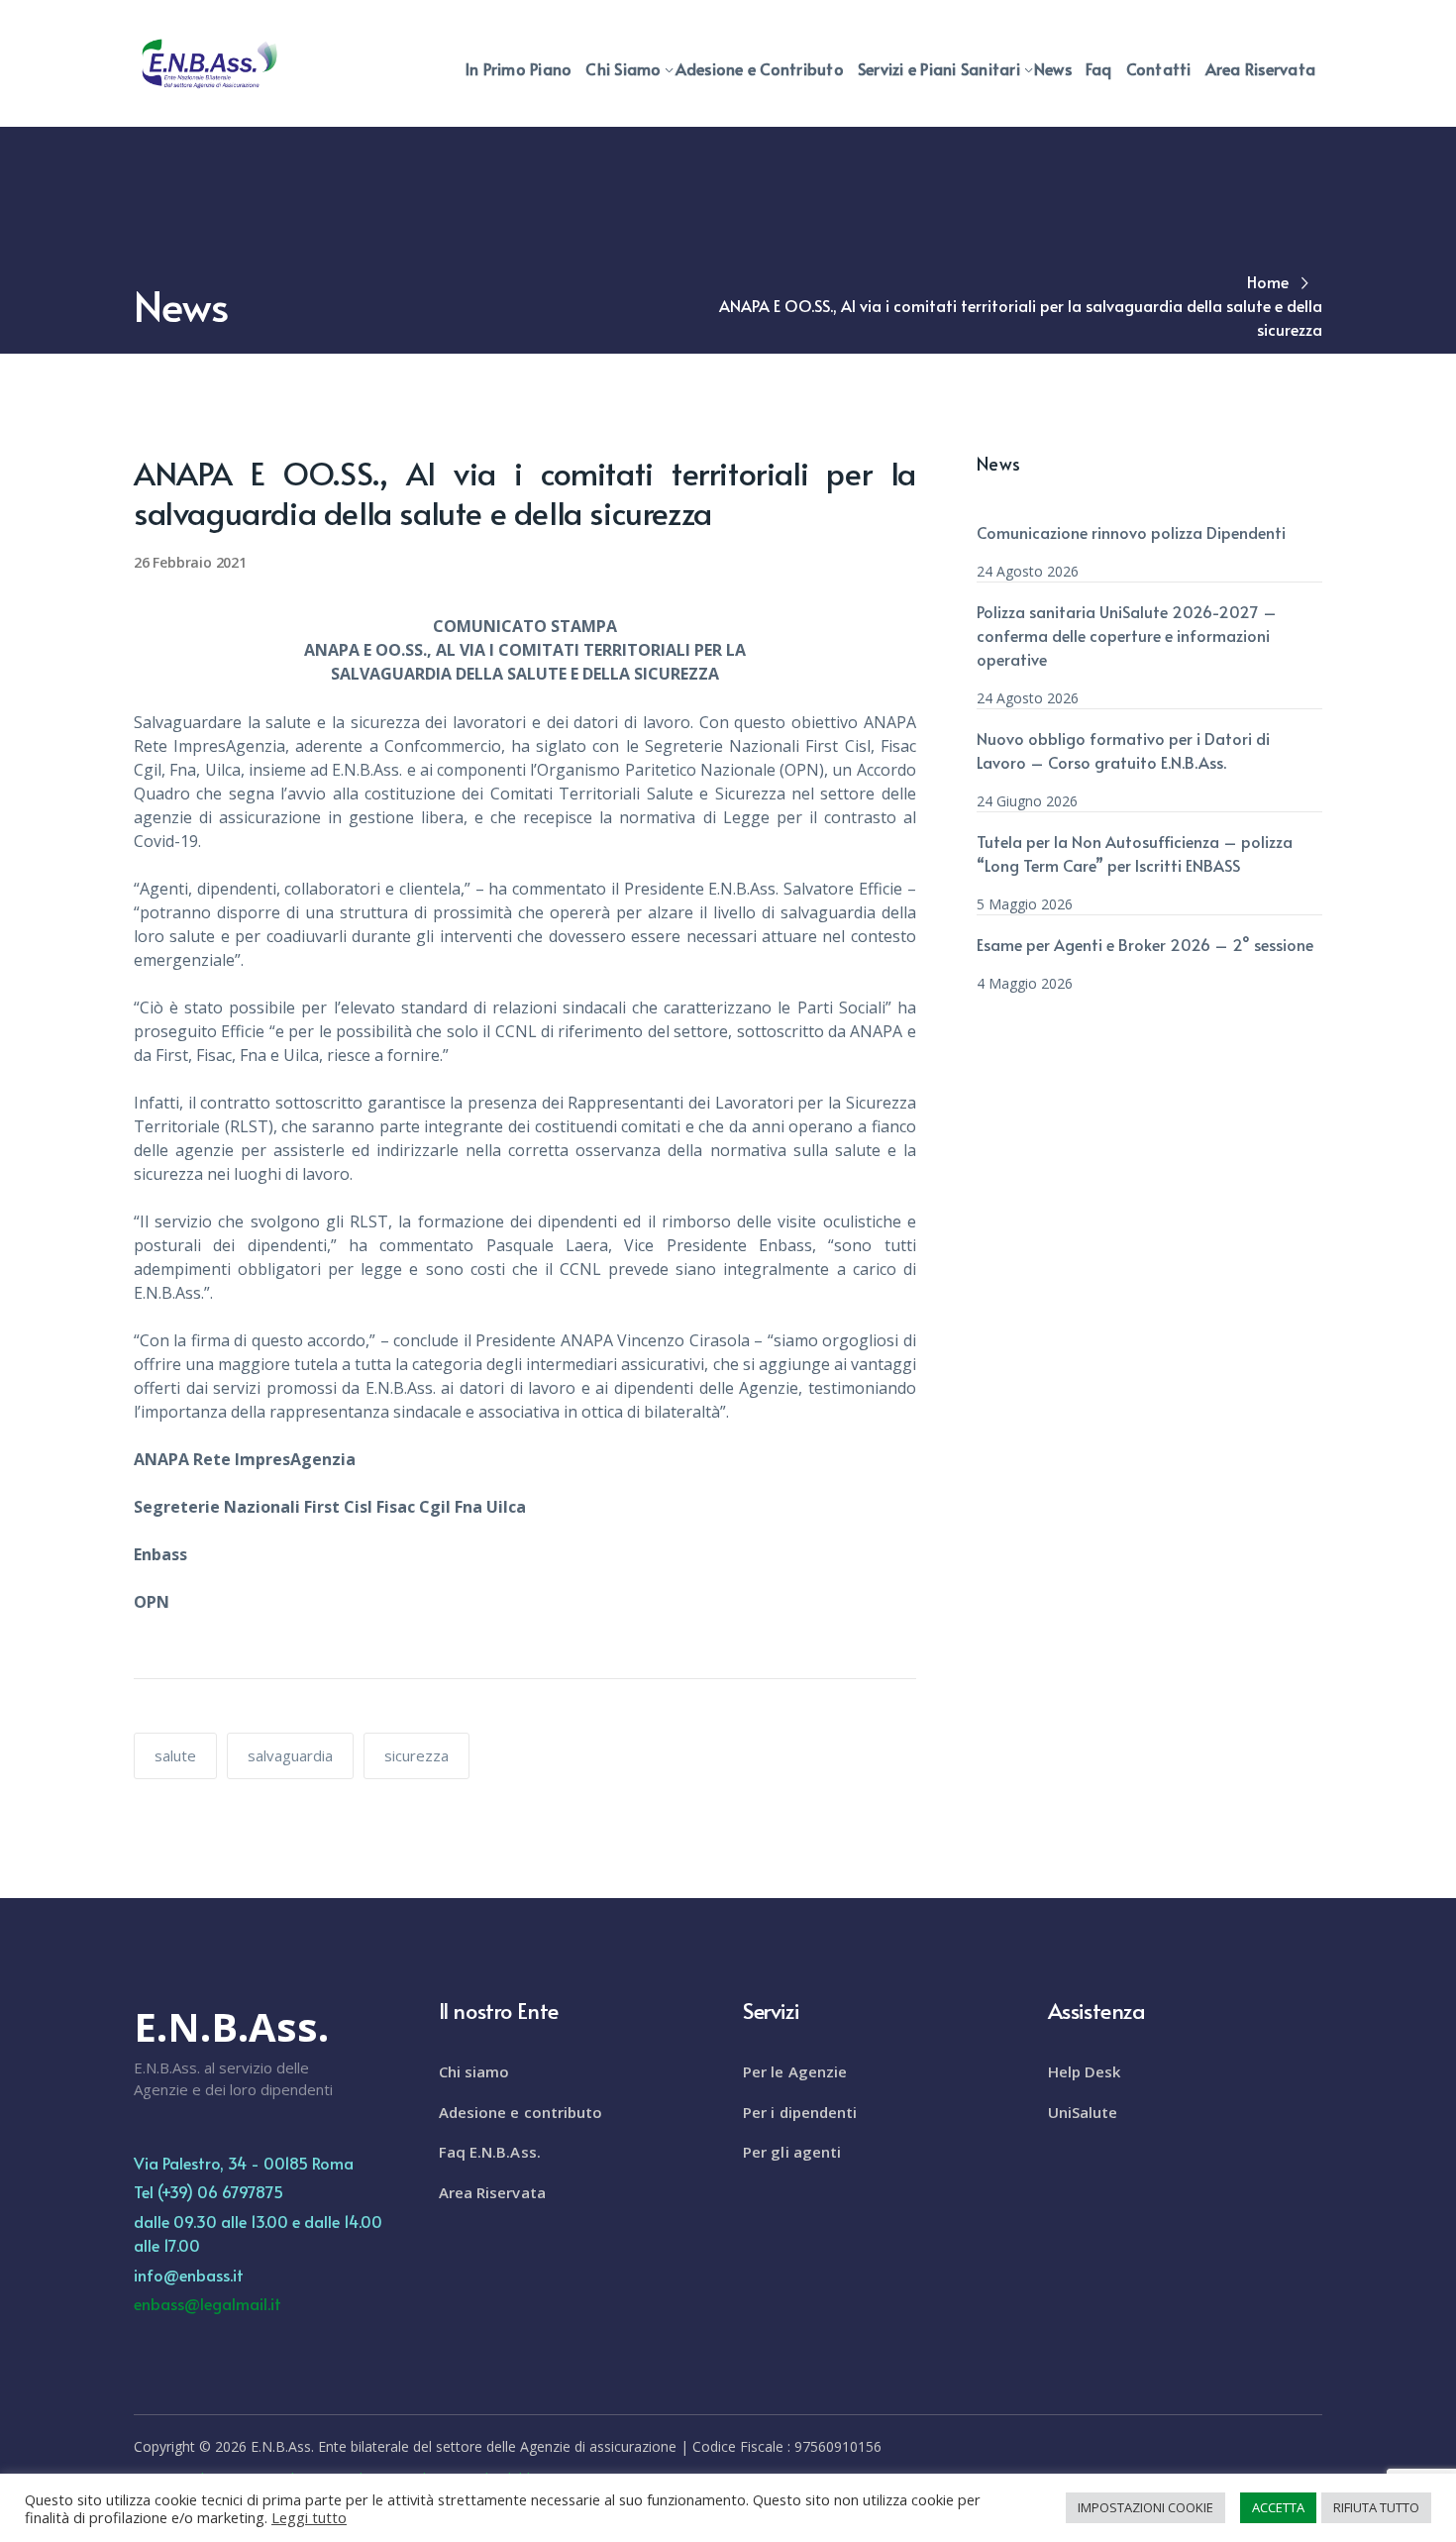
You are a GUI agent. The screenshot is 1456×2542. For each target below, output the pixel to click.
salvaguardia (290, 1755)
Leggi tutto (309, 2517)
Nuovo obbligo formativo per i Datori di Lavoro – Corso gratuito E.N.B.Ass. (1123, 750)
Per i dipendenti (800, 2112)
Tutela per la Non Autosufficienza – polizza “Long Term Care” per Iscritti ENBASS (1135, 853)
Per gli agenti (792, 2152)
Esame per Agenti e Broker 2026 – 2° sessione (1145, 944)
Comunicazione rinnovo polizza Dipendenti (1131, 532)
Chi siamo (474, 2071)
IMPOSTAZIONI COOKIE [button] (1145, 2507)
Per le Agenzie (795, 2071)
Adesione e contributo (521, 2112)
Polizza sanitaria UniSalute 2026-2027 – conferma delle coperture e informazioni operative (1127, 635)
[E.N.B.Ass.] (208, 62)
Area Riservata (492, 2192)
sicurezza (416, 1755)
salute (175, 1755)
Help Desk (1085, 2071)
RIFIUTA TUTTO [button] (1376, 2507)
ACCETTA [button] (1278, 2507)
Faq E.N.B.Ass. (490, 2152)
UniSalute (1083, 2112)
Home (1268, 281)
